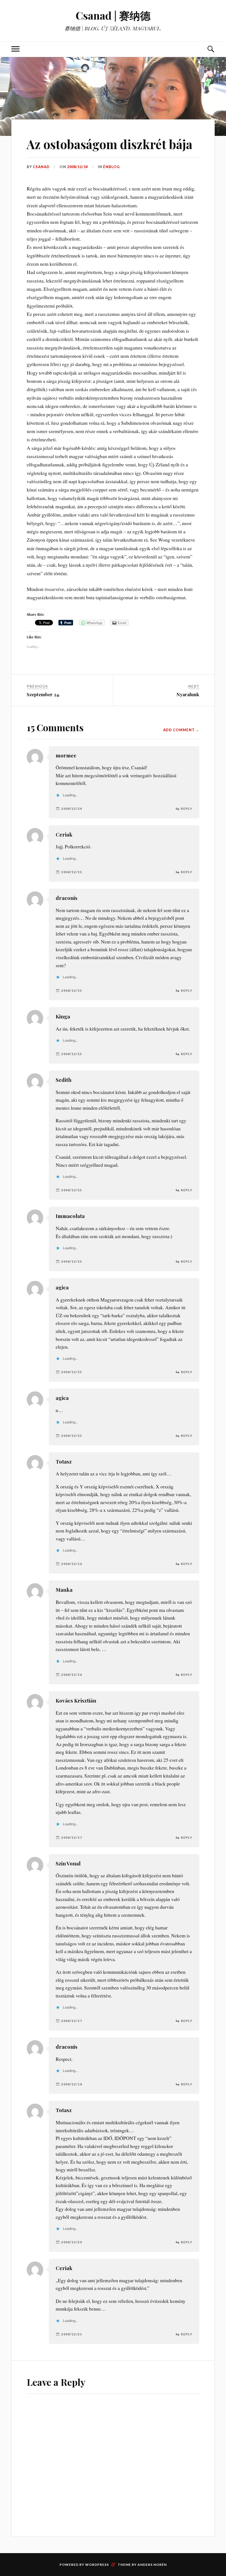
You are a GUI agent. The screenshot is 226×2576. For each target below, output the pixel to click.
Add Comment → (181, 730)
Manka (64, 1590)
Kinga (63, 1016)
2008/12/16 (72, 1564)
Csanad (41, 167)
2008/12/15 (72, 872)
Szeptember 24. (43, 694)
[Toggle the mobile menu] (15, 49)
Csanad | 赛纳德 (113, 15)
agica (62, 1287)
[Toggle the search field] (211, 49)
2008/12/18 (72, 2084)
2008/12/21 (72, 2334)
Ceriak (64, 834)
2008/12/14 (77, 167)
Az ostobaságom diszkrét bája (110, 144)
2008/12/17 (72, 1837)
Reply (187, 809)
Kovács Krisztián (76, 1700)
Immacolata (70, 1216)
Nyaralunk (188, 694)
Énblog (111, 167)
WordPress (97, 2565)
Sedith (64, 1080)
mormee (66, 755)
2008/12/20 (72, 2242)
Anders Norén (152, 2565)
